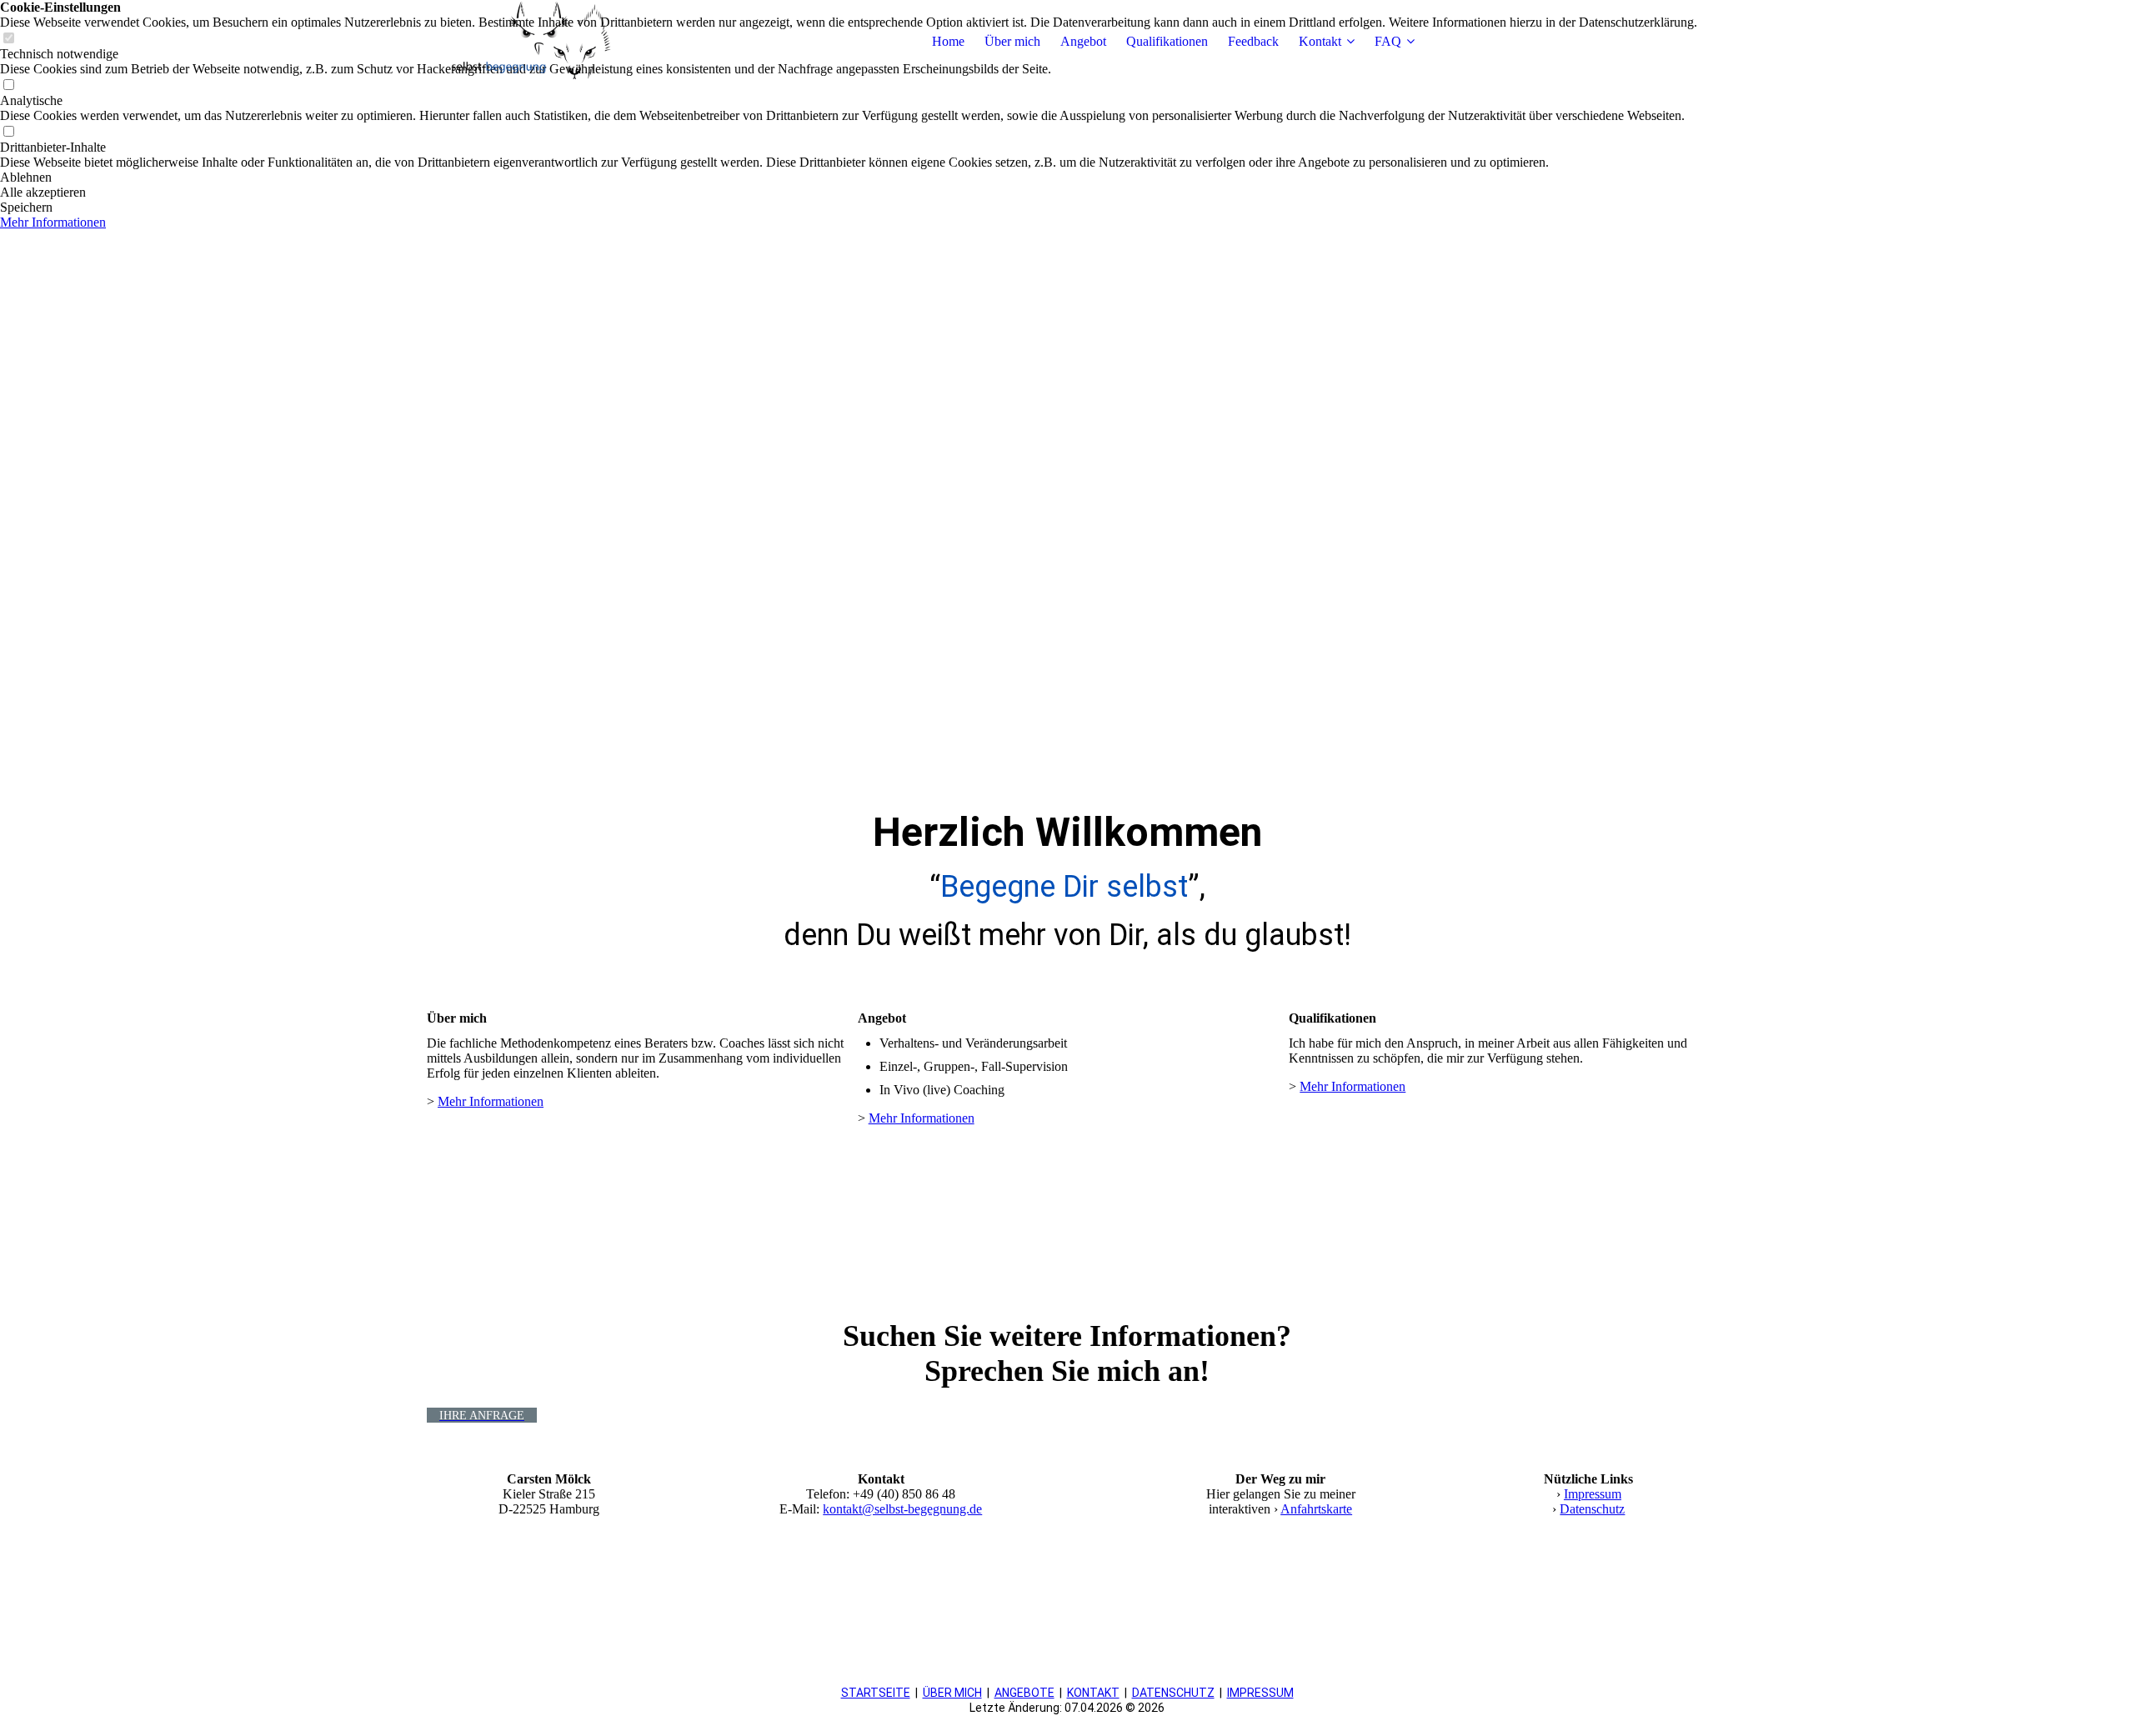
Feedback (1253, 41)
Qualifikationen (1167, 41)
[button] (849, 178)
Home (948, 41)
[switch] (8, 85)
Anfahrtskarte (1316, 1509)
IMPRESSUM (1260, 1693)
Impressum (1593, 1494)
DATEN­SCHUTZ (1173, 1693)
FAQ (1388, 41)
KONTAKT (1093, 1693)
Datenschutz (1592, 1509)
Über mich (1012, 41)
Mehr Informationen (491, 1101)
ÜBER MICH (952, 1693)
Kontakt (1320, 41)
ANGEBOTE (1024, 1693)
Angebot (1083, 41)
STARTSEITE (876, 1693)
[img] (531, 42)
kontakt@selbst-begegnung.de (902, 1509)
